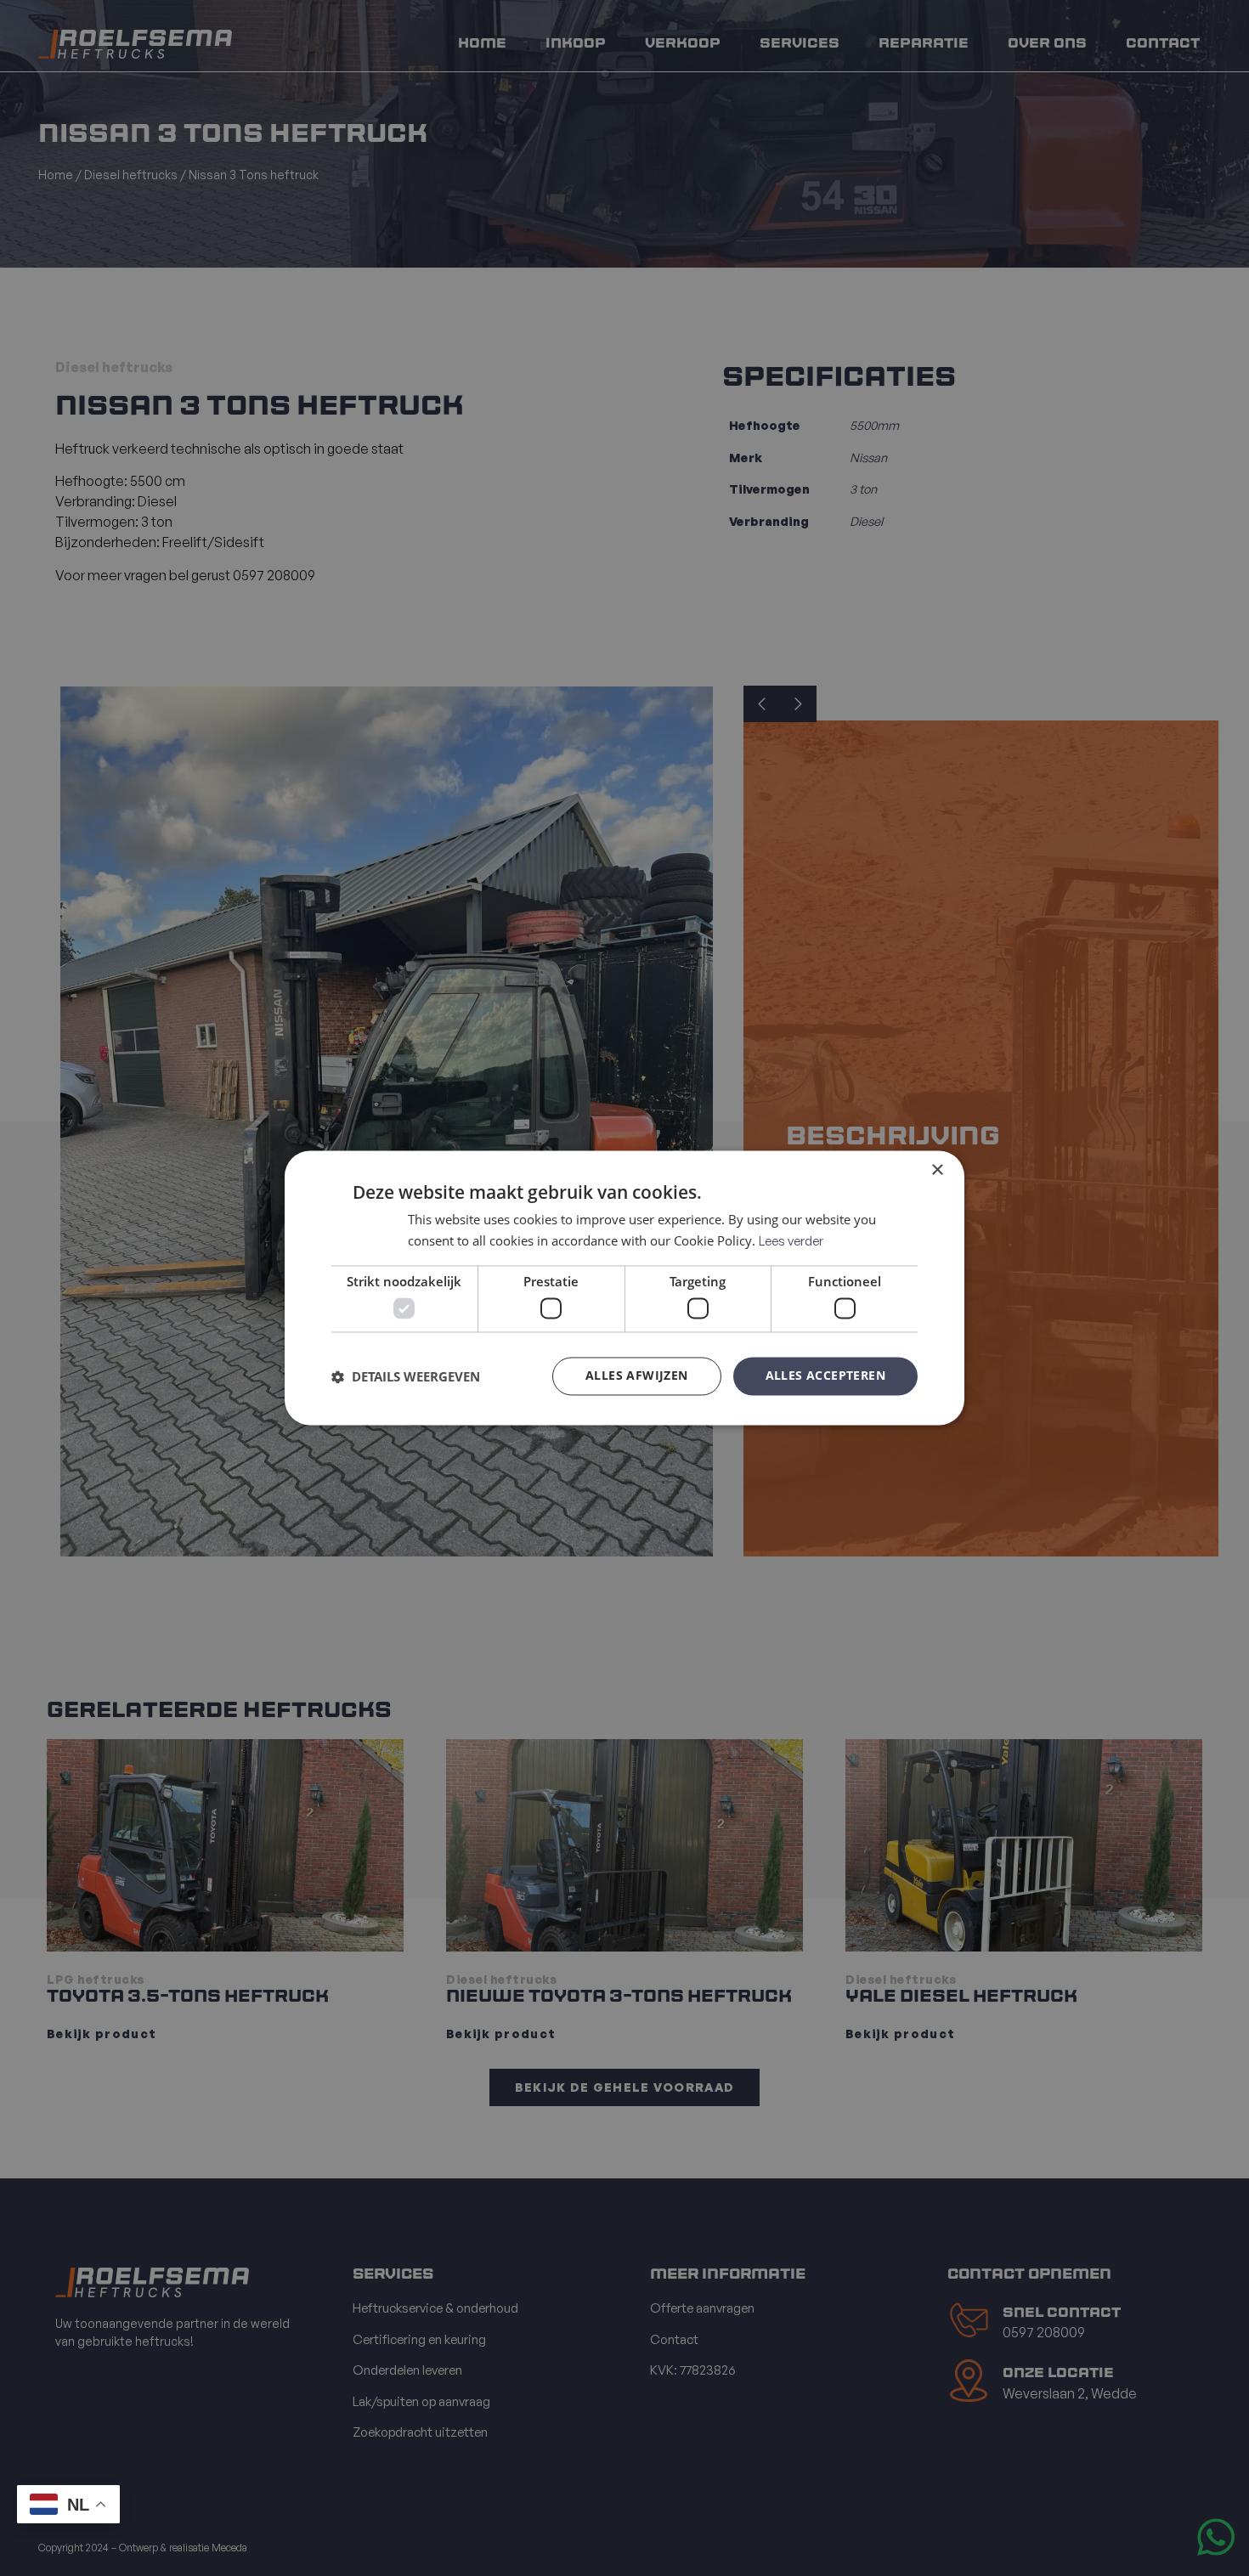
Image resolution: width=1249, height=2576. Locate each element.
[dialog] (624, 1288)
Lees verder (791, 1242)
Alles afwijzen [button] (637, 1376)
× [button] (937, 1170)
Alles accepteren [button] (825, 1376)
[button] (406, 1376)
